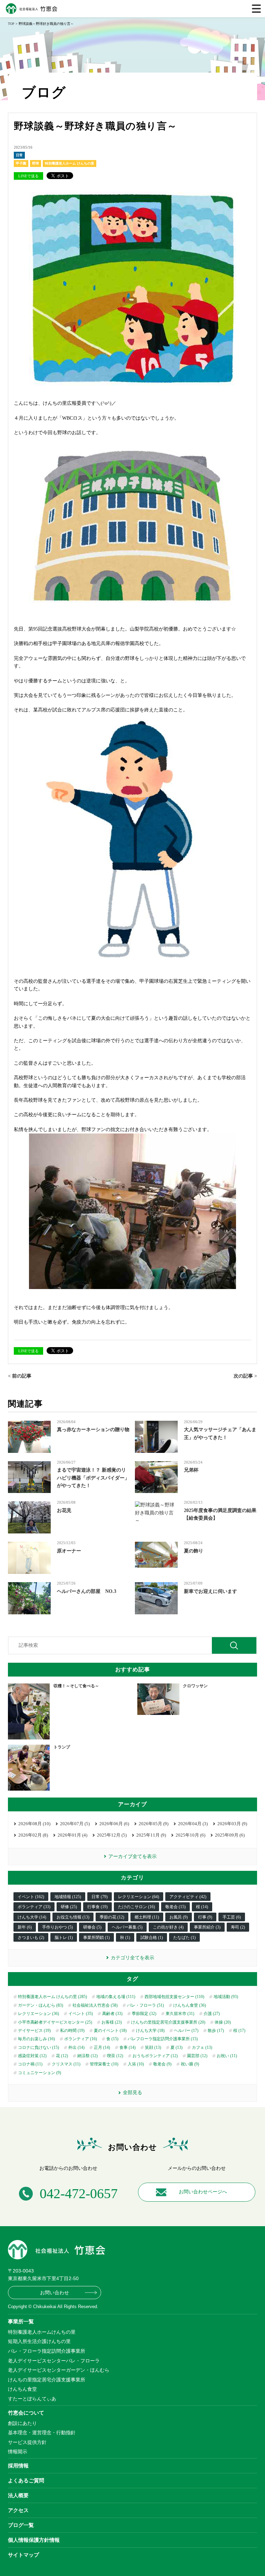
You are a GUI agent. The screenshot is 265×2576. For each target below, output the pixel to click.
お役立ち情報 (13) (73, 1917)
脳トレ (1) (64, 1938)
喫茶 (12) (115, 2056)
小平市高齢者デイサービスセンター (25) (55, 2022)
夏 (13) (176, 2047)
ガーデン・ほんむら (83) (41, 2005)
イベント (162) (31, 1897)
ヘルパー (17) (186, 2031)
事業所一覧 (21, 2321)
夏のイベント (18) (110, 2031)
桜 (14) (202, 1907)
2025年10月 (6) (190, 1835)
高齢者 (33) (112, 2014)
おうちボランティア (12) (155, 2056)
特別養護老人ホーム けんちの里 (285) (52, 1997)
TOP (11, 24)
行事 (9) (205, 1917)
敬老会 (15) (175, 1907)
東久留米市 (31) (180, 2014)
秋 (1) (125, 1938)
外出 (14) (76, 2047)
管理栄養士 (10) (104, 2064)
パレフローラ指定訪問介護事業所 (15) (163, 2039)
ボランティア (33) (34, 1907)
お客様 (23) (112, 2022)
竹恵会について (26, 2413)
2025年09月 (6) (230, 1835)
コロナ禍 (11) (30, 2064)
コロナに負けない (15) (38, 2047)
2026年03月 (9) (232, 1824)
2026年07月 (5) (75, 1824)
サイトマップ (23, 2555)
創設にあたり (22, 2423)
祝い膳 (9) (190, 2064)
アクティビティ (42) (188, 1897)
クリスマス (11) (66, 2064)
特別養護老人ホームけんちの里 (42, 2332)
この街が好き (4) (168, 1927)
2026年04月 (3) (193, 1824)
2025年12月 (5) (112, 1835)
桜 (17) (239, 2031)
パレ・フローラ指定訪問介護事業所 (47, 2351)
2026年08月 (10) (34, 1824)
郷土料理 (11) (147, 1917)
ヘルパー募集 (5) (127, 1927)
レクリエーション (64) (139, 1897)
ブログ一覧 (21, 2525)
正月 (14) (102, 2047)
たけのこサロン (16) (136, 1907)
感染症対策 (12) (32, 2056)
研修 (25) (69, 1907)
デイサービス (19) (34, 2031)
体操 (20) (223, 2022)
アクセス (18, 2510)
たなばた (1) (184, 1938)
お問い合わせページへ (203, 2192)
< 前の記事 (20, 1376)
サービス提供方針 (27, 2442)
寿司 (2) (238, 1927)
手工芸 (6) (232, 1917)
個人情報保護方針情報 (34, 2540)
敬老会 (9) (162, 2064)
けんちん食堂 (22, 2389)
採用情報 (18, 2466)
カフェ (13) (202, 2047)
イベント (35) (81, 2014)
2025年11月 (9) (151, 1835)
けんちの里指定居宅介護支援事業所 (47, 2380)
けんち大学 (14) (32, 1917)
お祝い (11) (227, 2056)
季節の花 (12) (112, 1917)
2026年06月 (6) (114, 1824)
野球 (36, 163)
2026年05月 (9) (154, 1824)
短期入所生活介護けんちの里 (39, 2341)
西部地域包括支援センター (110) (174, 1997)
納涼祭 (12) (87, 2056)
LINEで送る (28, 176)
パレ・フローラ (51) (145, 2005)
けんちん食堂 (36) (190, 2005)
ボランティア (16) (81, 2039)
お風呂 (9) (179, 1917)
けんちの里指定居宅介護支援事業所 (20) (168, 2022)
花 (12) (62, 2056)
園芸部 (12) (197, 2056)
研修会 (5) (92, 1927)
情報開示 (18, 2452)
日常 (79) (100, 1897)
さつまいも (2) (31, 1938)
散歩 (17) (216, 2031)
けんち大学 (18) (150, 2031)
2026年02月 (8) (33, 1835)
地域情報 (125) (68, 1897)
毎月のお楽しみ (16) (36, 2039)
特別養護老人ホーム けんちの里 (70, 163)
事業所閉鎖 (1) (96, 1938)
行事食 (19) (97, 1907)
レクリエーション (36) (38, 2014)
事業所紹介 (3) (207, 1927)
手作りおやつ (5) (57, 1927)
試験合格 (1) (152, 1938)
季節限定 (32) (144, 2014)
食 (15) (112, 2039)
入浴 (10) (136, 2064)
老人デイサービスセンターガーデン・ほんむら (59, 2370)
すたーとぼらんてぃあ (32, 2399)
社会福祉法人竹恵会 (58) (95, 2005)
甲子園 (21, 163)
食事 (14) (127, 2047)
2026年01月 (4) (72, 1835)
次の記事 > (245, 1376)
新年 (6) (25, 1927)
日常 (19, 155)
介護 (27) (212, 2014)
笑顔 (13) (153, 2047)
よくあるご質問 (26, 2480)
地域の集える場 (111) (116, 1997)
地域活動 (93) (226, 1997)
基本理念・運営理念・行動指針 (42, 2433)
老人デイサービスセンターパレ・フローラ (54, 2361)
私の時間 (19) (72, 2031)
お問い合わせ (55, 2293)
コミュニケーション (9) (40, 2073)
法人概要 (18, 2495)
